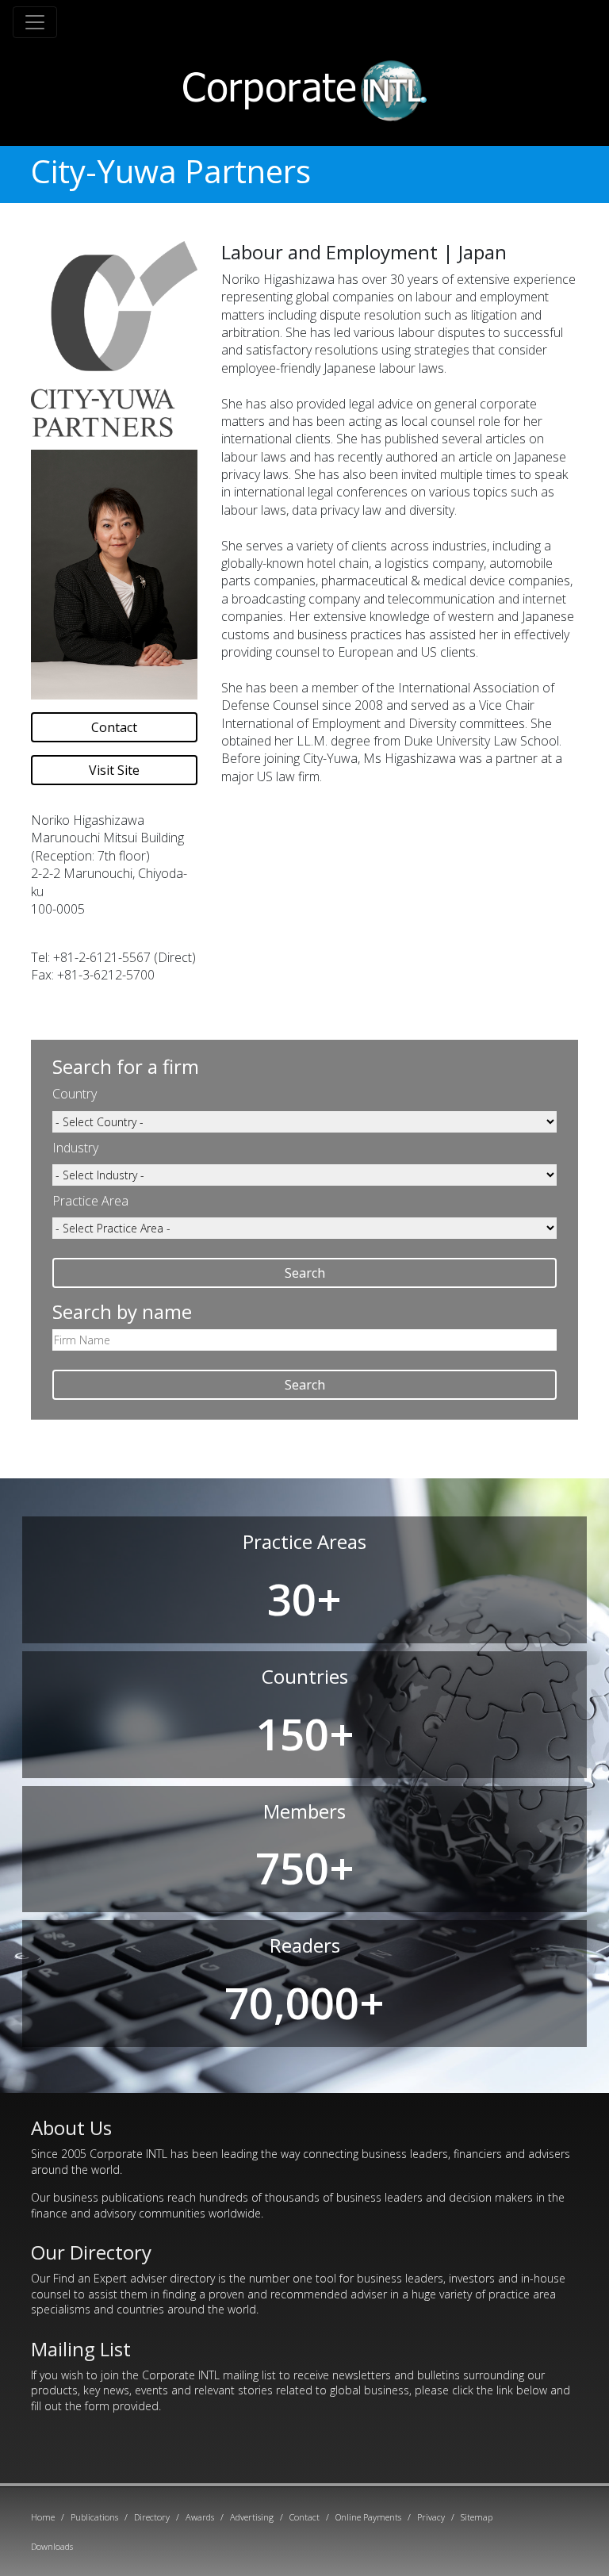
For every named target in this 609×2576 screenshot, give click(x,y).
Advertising (252, 2517)
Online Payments (368, 2517)
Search (305, 1273)
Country (75, 1094)
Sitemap (477, 2517)
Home (43, 2517)
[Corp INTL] (305, 88)
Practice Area (90, 1201)
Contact (114, 727)
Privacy (431, 2517)
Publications (94, 2517)
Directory (152, 2517)
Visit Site (114, 770)
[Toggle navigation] (35, 22)
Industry (75, 1148)
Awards (200, 2517)
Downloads (52, 2546)
